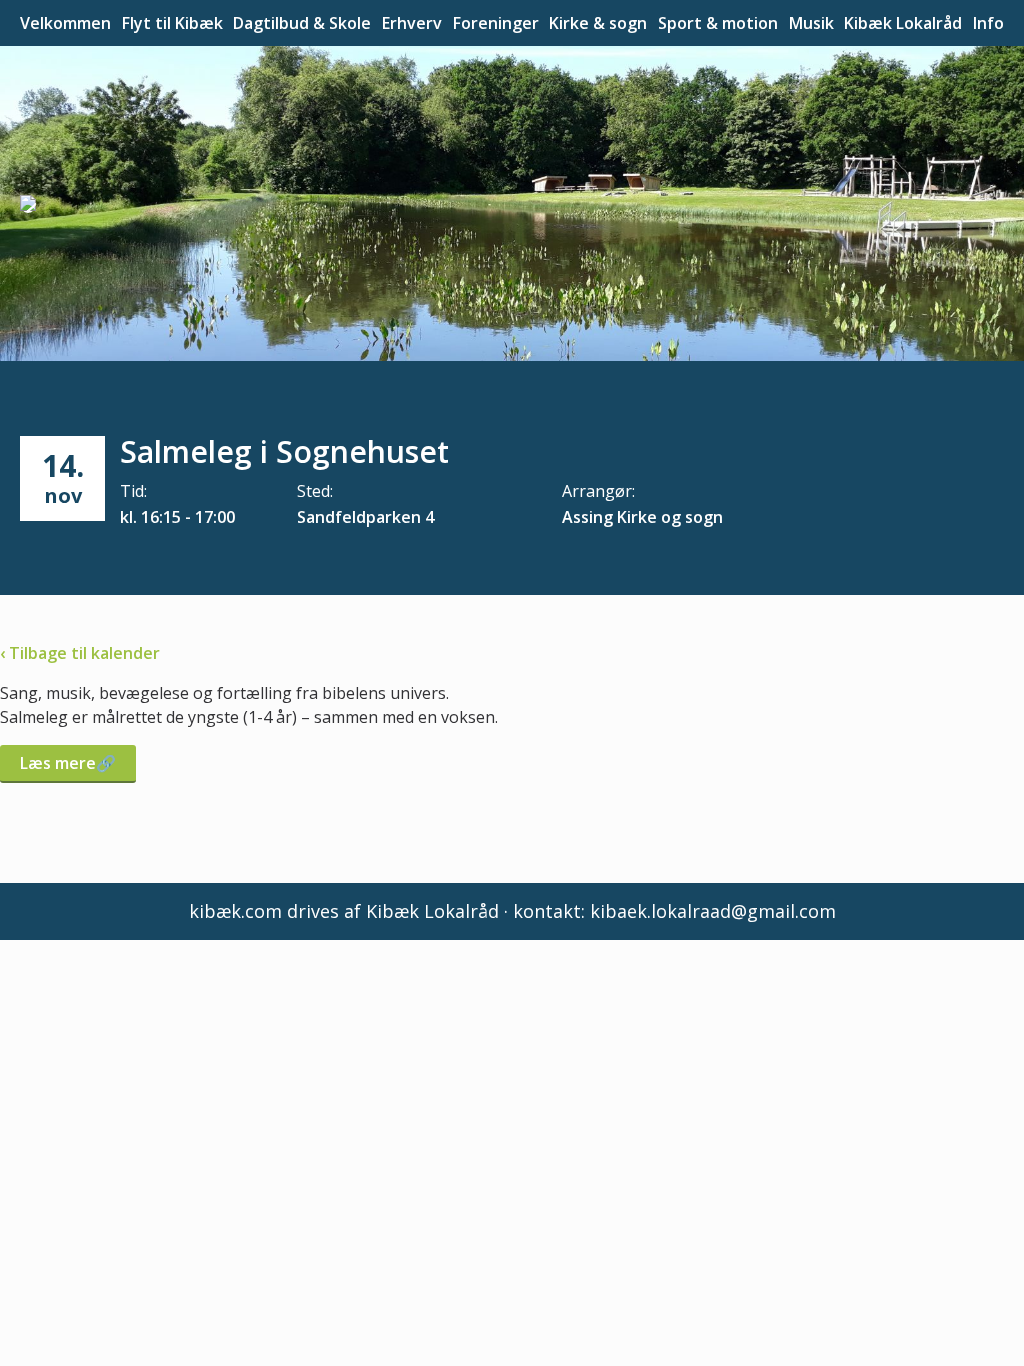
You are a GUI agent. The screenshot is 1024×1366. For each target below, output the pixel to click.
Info (988, 23)
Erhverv (412, 23)
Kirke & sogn (598, 23)
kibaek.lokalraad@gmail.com (713, 911)
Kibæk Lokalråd (903, 23)
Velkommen (65, 23)
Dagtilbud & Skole (302, 23)
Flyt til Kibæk (172, 23)
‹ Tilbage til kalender (80, 653)
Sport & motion (718, 23)
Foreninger (496, 23)
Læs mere (58, 763)
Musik (811, 23)
